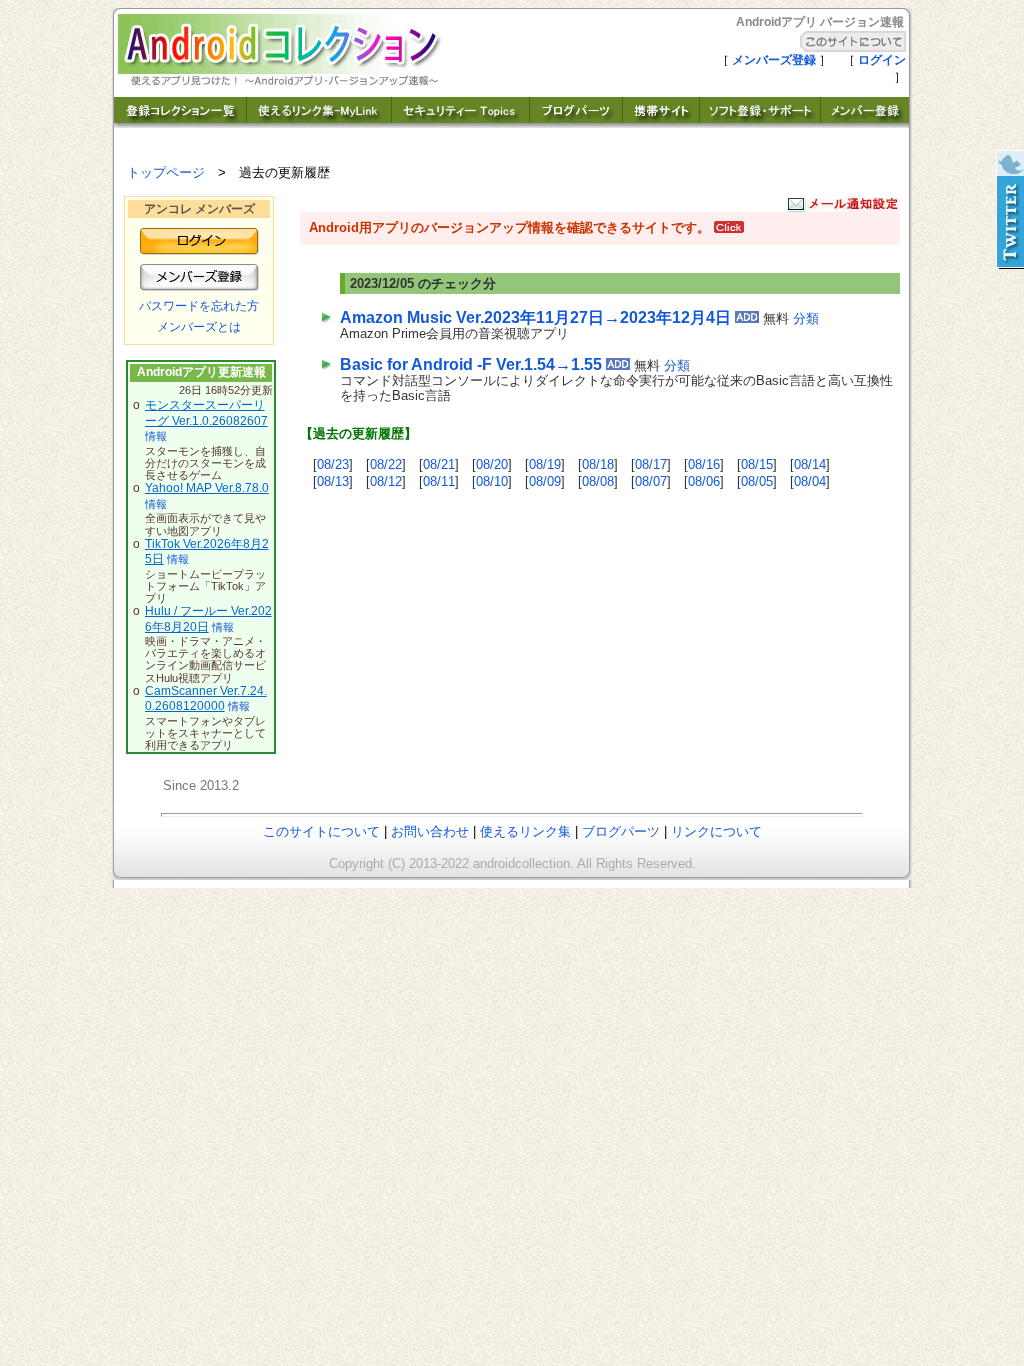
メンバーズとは (199, 327)
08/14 (810, 464)
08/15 (757, 464)
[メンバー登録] (865, 122)
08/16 (704, 464)
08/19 (545, 464)
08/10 (492, 481)
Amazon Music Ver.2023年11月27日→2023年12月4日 (535, 317)
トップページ (166, 172)
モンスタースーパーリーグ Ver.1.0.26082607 (206, 413)
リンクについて (716, 831)
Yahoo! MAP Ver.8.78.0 (207, 488)
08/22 (386, 464)
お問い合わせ (430, 831)
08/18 (598, 464)
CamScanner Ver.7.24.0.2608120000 (206, 699)
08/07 (651, 481)
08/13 (333, 481)
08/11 (439, 481)
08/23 (333, 464)
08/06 (704, 481)
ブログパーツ (621, 831)
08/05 (757, 481)
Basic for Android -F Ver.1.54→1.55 (471, 364)
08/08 (598, 481)
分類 (806, 318)
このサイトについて (321, 831)
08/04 (810, 481)
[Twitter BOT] (1009, 210)
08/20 (492, 464)
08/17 (651, 464)
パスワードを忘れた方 (199, 306)
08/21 (439, 464)
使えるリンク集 (525, 831)
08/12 (386, 481)
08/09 (545, 481)
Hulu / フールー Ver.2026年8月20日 (208, 619)
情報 (156, 436)
